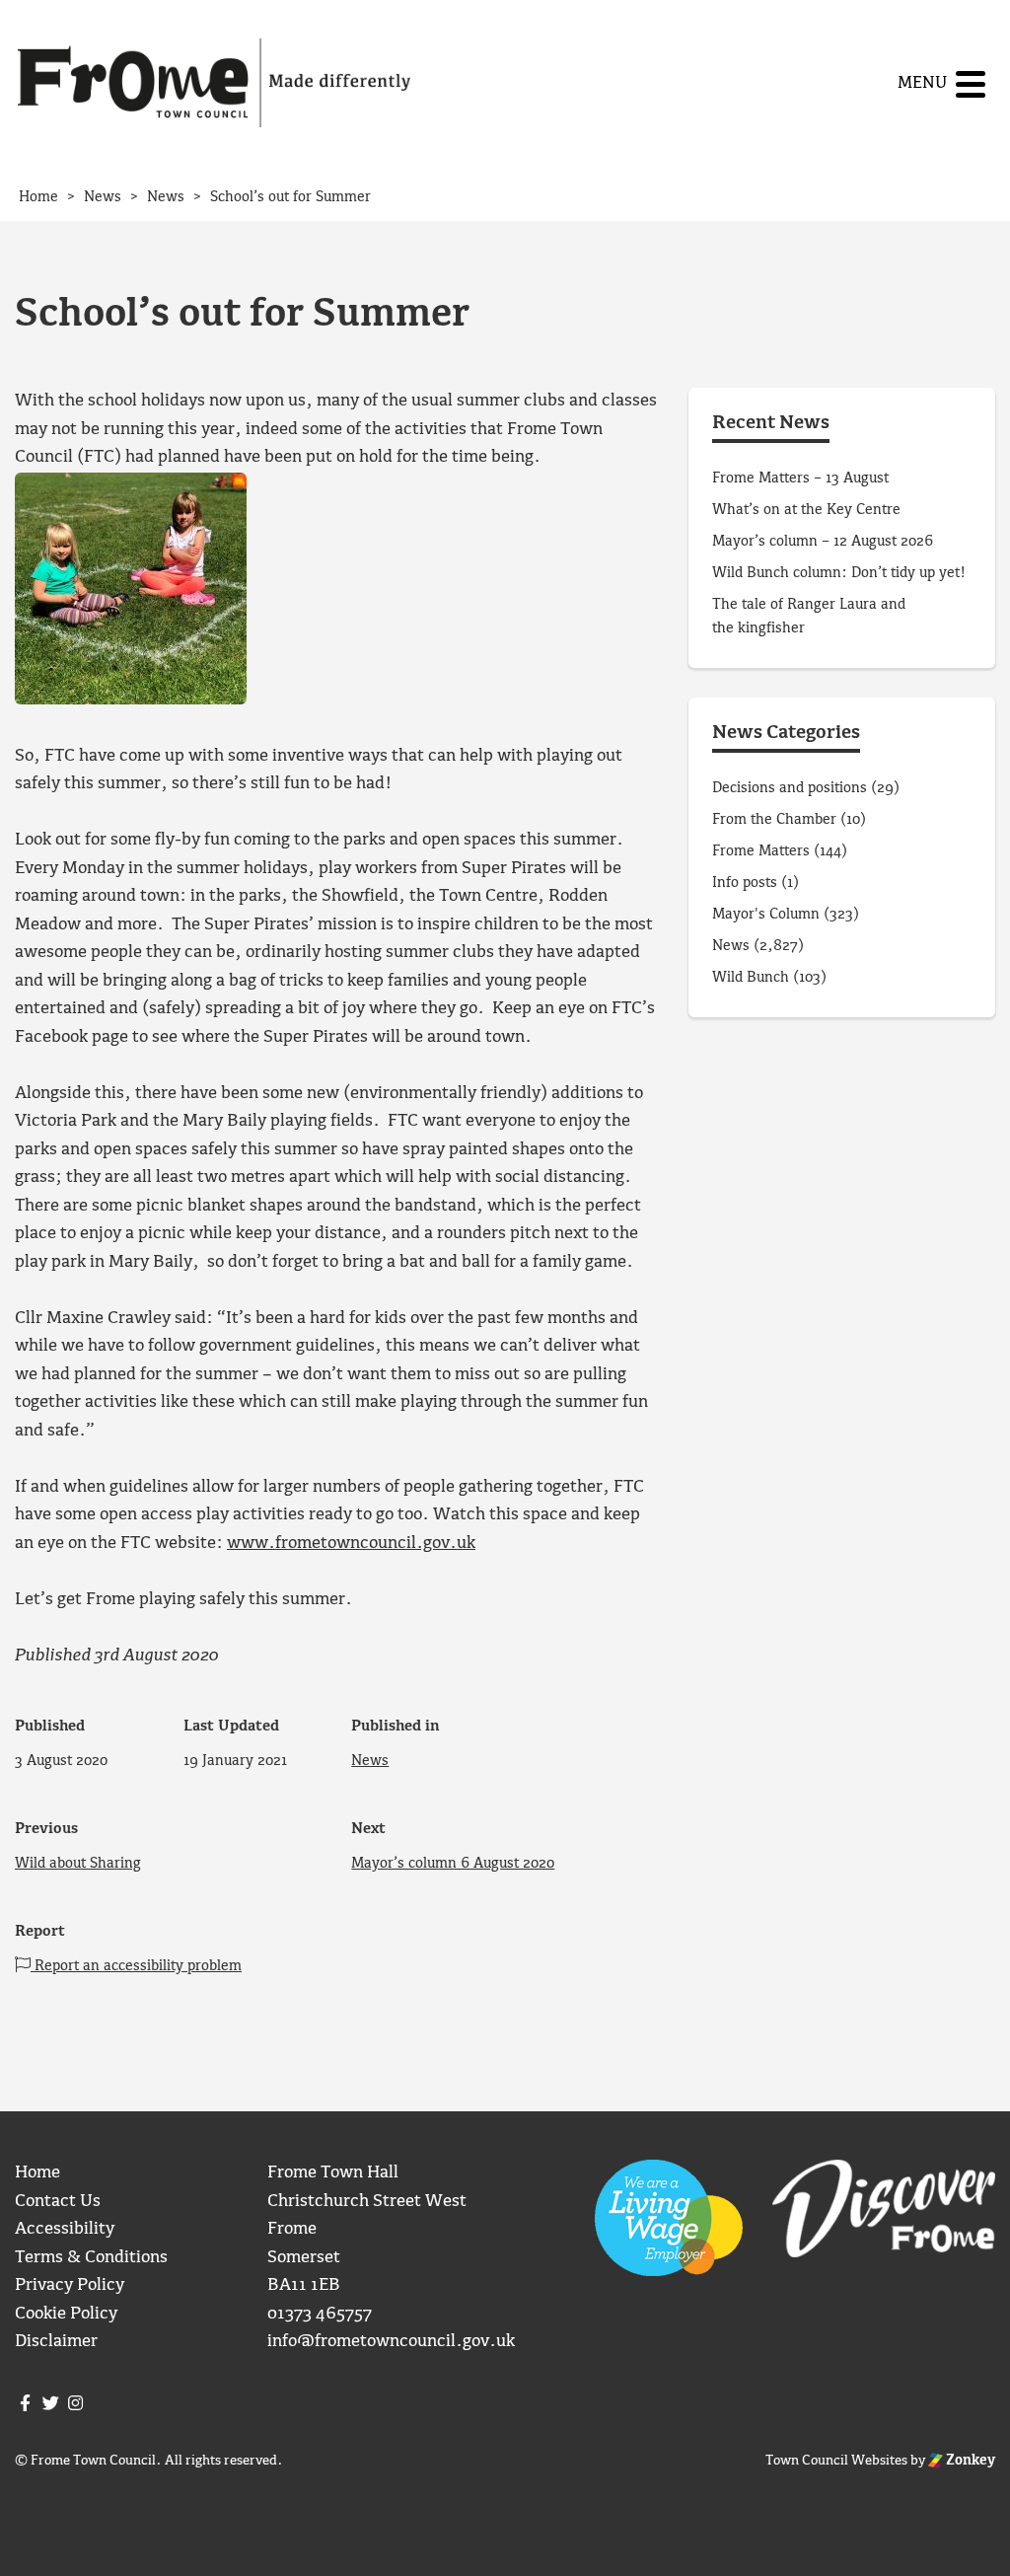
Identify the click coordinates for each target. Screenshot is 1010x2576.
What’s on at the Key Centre (806, 510)
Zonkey (969, 2461)
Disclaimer (56, 2342)
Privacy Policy (70, 2285)
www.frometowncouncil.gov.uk (351, 1544)
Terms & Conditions (91, 2258)
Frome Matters (761, 851)
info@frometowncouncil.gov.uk (391, 2342)
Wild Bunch (751, 978)
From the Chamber (774, 820)
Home (37, 2173)
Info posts (745, 883)
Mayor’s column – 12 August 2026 (823, 542)
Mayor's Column (766, 915)
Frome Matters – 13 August (800, 478)
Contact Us (58, 2202)
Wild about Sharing (78, 1864)
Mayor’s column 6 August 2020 (453, 1864)
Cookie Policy (66, 2314)
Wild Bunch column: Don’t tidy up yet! (839, 573)
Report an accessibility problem (136, 1966)
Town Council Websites (836, 2461)
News (370, 1761)
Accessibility (65, 2229)
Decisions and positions (790, 788)
